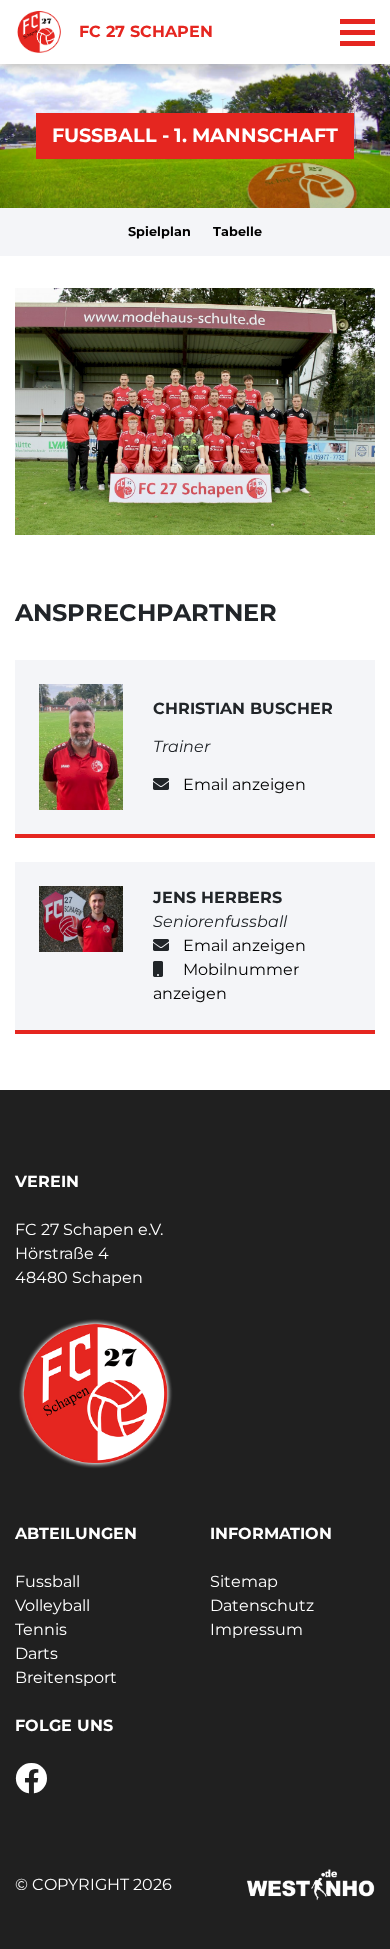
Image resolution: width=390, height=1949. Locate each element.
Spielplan (159, 231)
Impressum (256, 1629)
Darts (36, 1653)
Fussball (47, 1581)
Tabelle (237, 231)
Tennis (41, 1629)
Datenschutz (262, 1605)
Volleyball (52, 1605)
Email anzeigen (244, 784)
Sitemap (244, 1581)
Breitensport (66, 1677)
